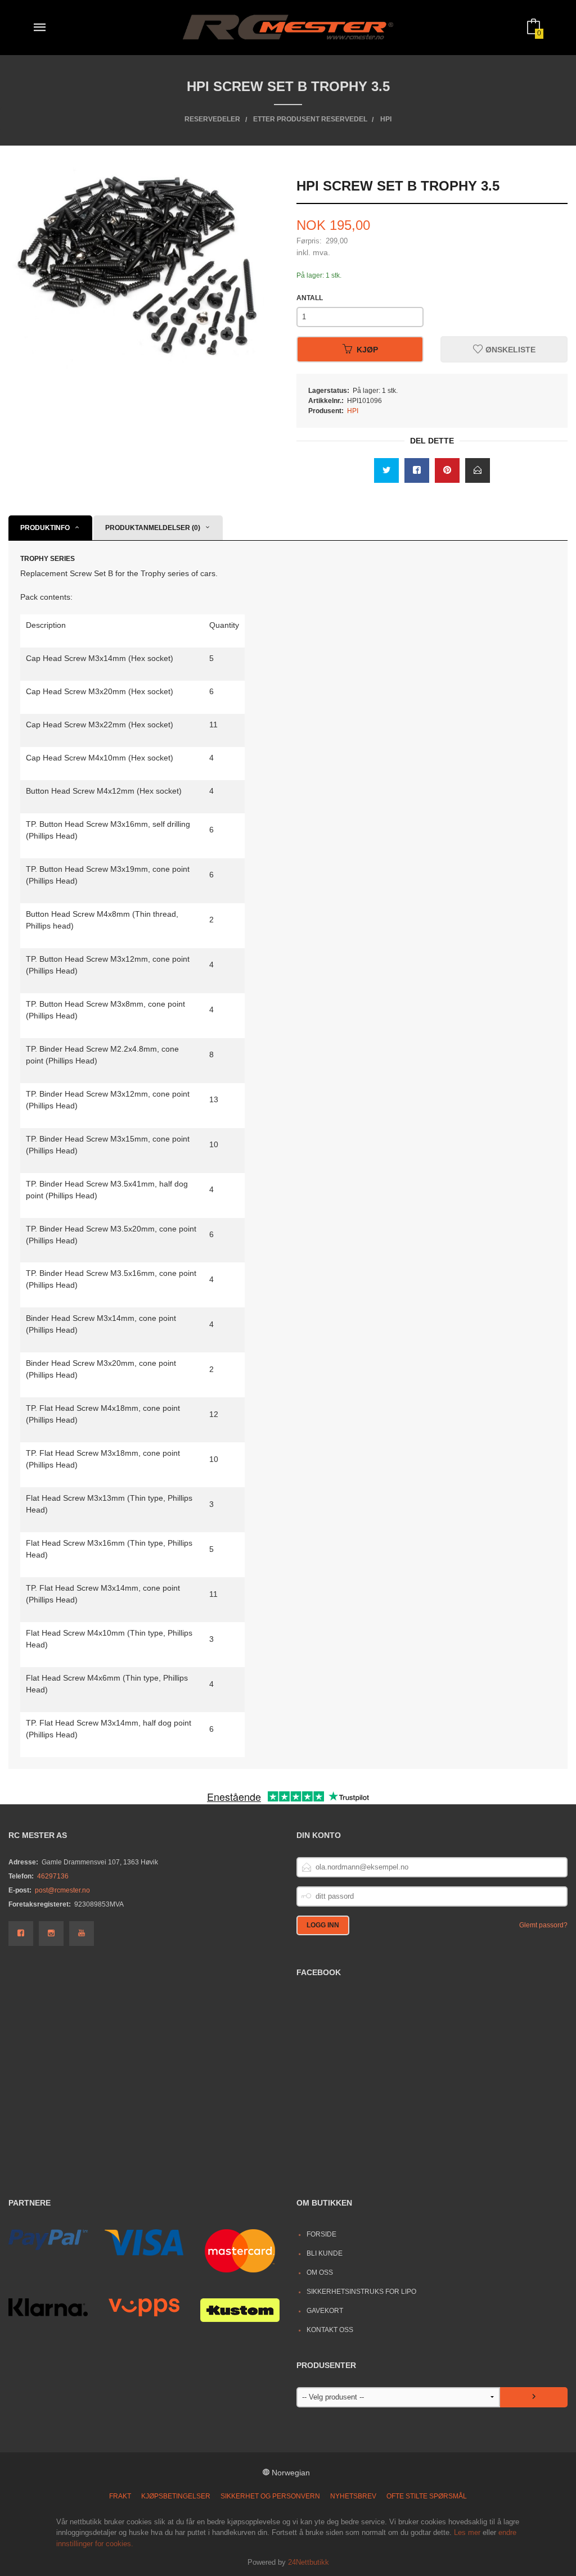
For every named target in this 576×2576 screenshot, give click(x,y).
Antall (310, 298)
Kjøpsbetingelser (176, 2496)
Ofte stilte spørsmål (427, 2496)
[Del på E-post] (478, 470)
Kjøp (367, 350)
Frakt (120, 2496)
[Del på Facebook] (417, 470)
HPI (353, 411)
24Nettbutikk (309, 2562)
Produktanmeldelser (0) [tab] (153, 528)
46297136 (53, 1876)
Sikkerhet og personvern (270, 2496)
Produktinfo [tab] (45, 528)
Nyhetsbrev (353, 2496)
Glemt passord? (543, 1925)
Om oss (320, 2272)
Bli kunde (325, 2253)
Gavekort (325, 2311)
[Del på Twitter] (386, 470)
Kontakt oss (330, 2330)
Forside (321, 2234)
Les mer (467, 2532)
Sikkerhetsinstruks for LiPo (361, 2292)
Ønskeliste (509, 350)
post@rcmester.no (62, 1890)
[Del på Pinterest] (447, 470)
